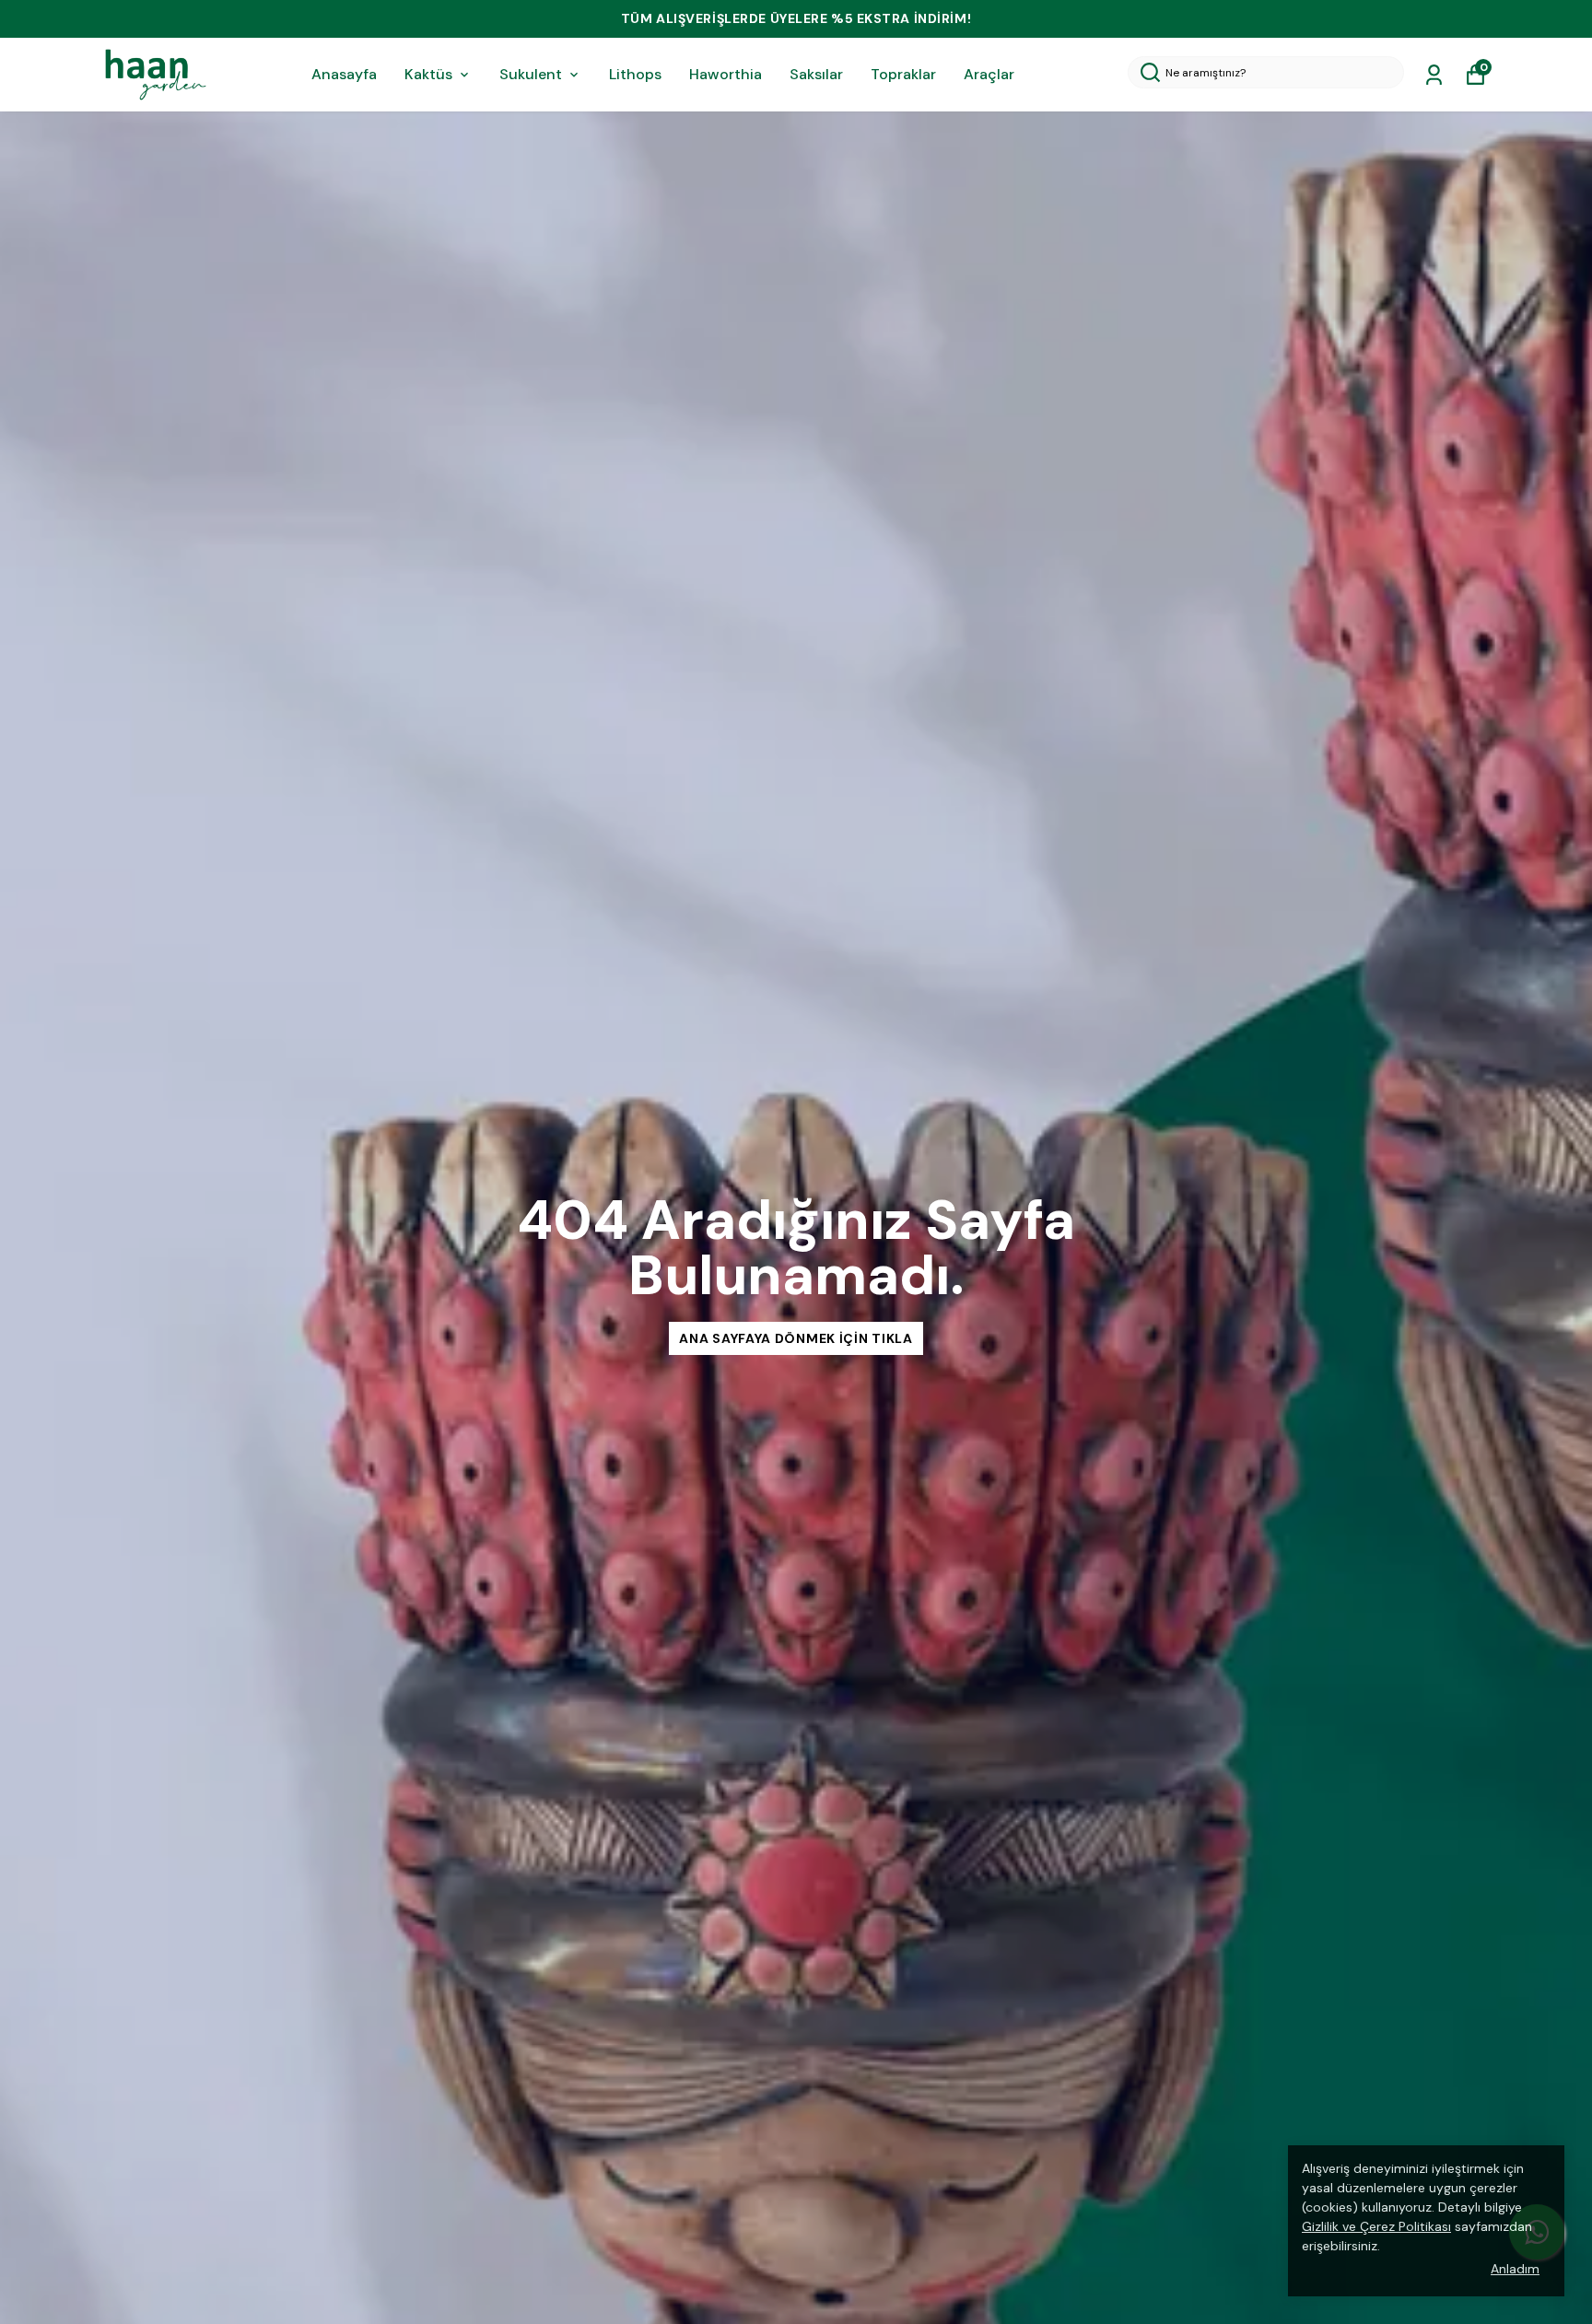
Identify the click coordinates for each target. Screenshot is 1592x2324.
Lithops (635, 74)
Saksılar (816, 74)
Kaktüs (428, 74)
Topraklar (903, 74)
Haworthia (726, 74)
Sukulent (531, 74)
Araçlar (989, 74)
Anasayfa (344, 74)
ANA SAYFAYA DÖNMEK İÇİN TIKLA (796, 1338)
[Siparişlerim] (1434, 75)
